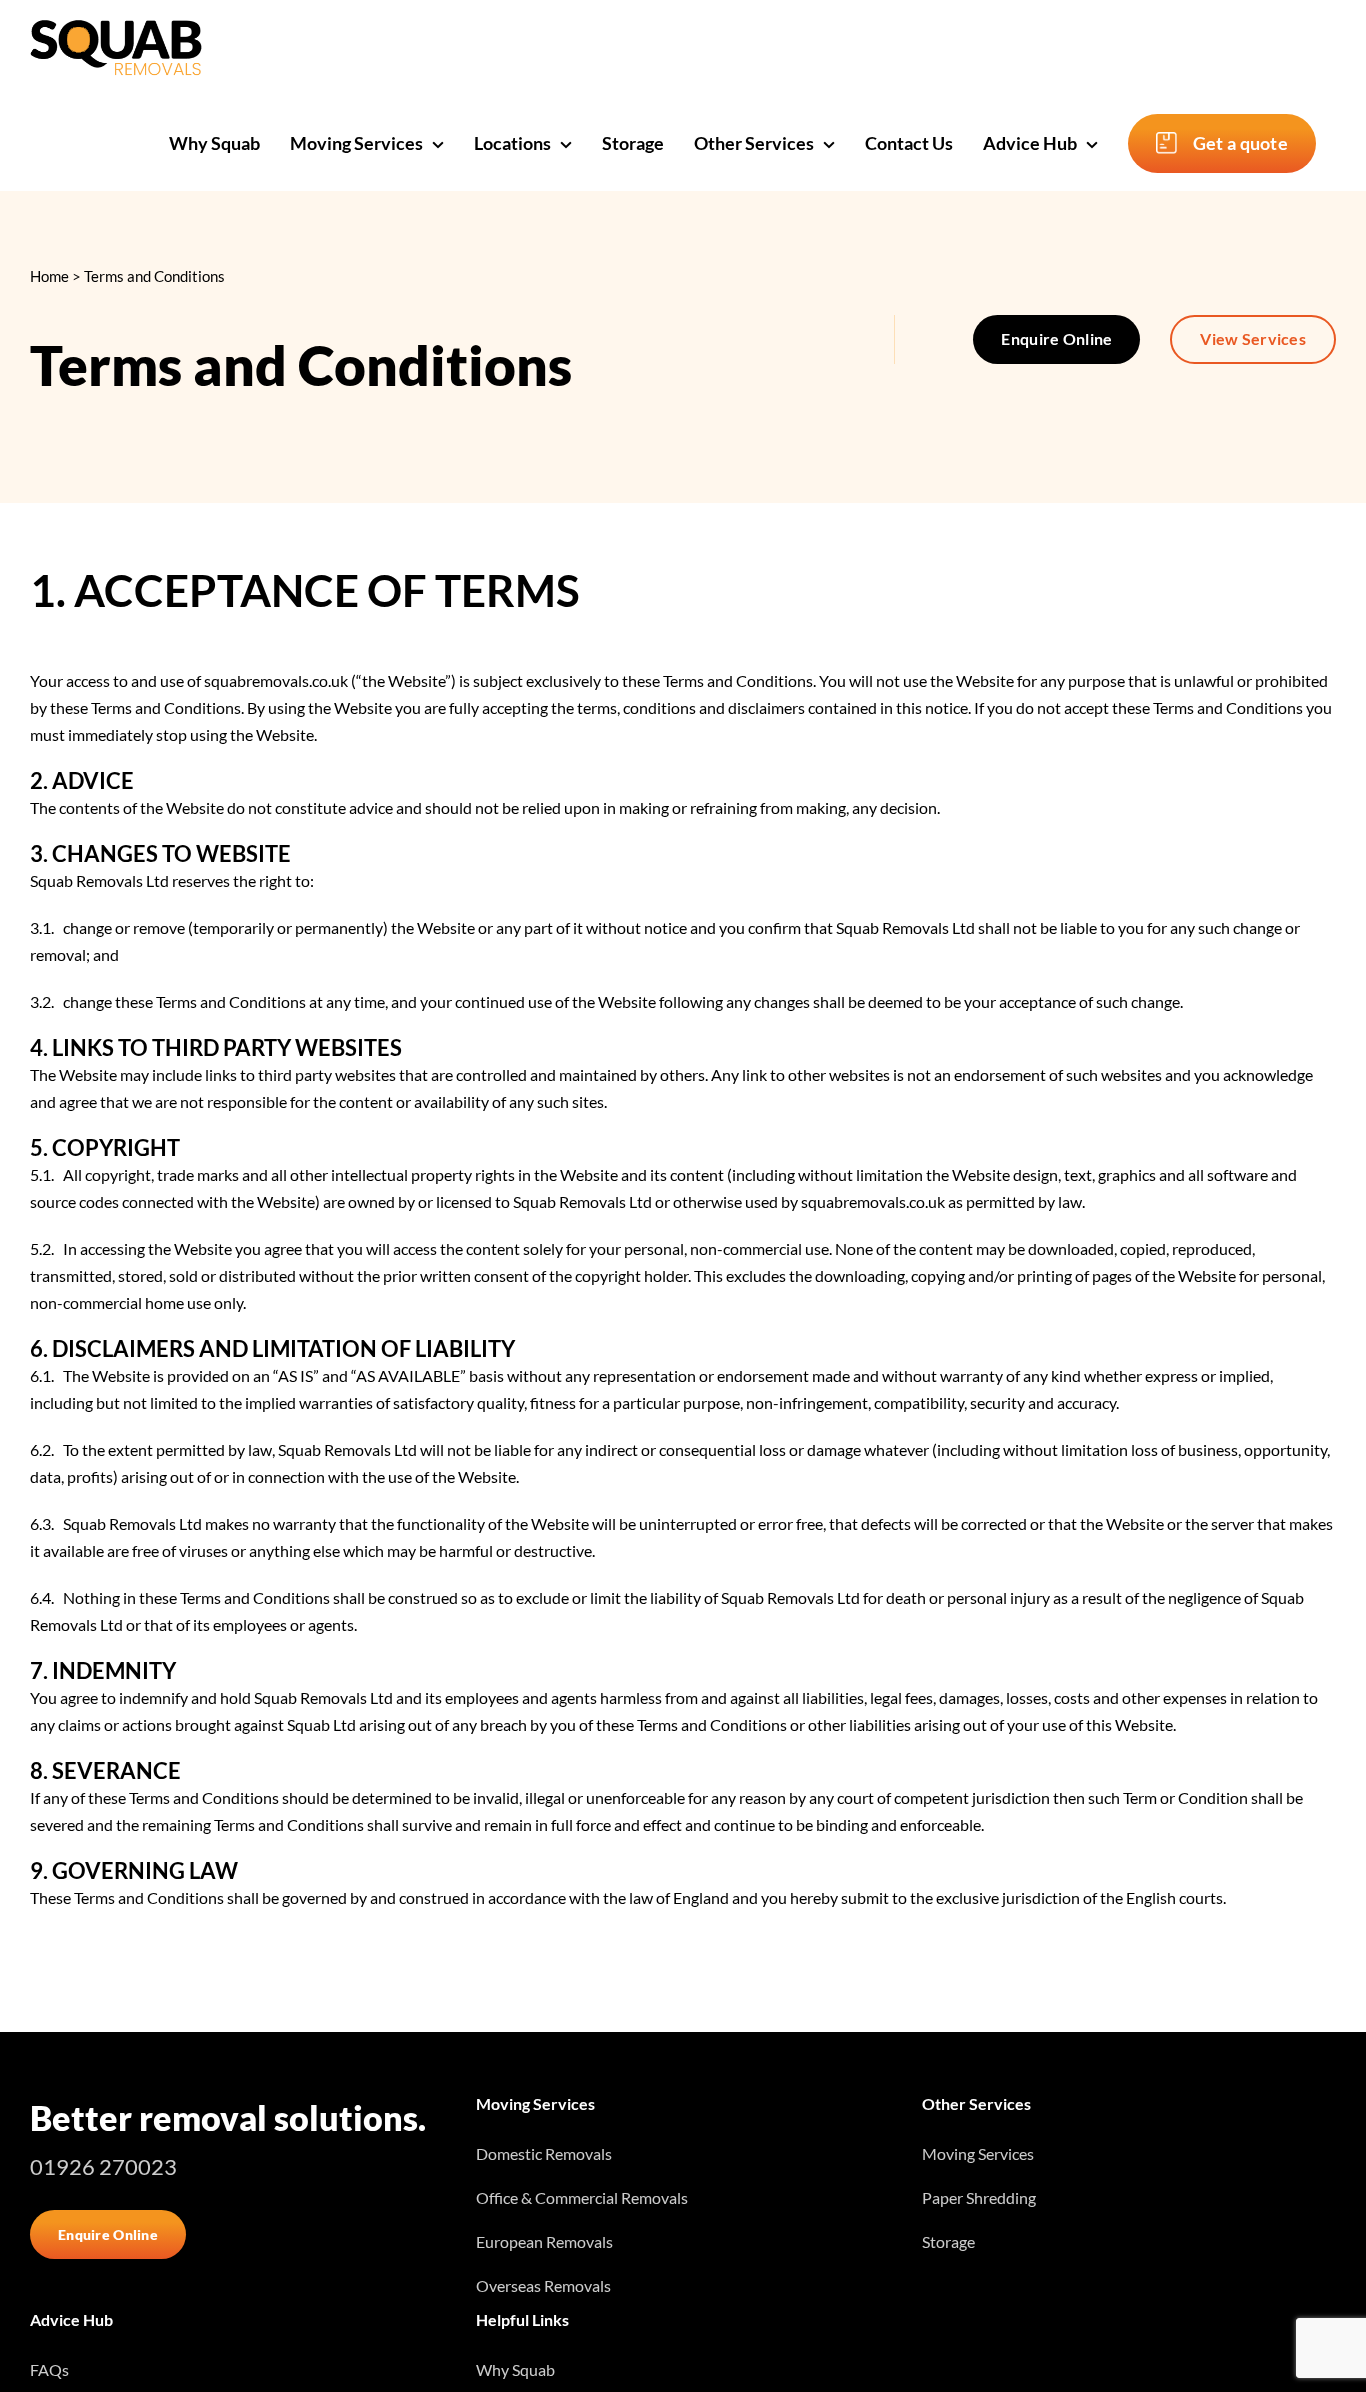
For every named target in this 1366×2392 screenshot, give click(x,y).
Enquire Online (1056, 338)
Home (49, 276)
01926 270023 (103, 2166)
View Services (1253, 338)
